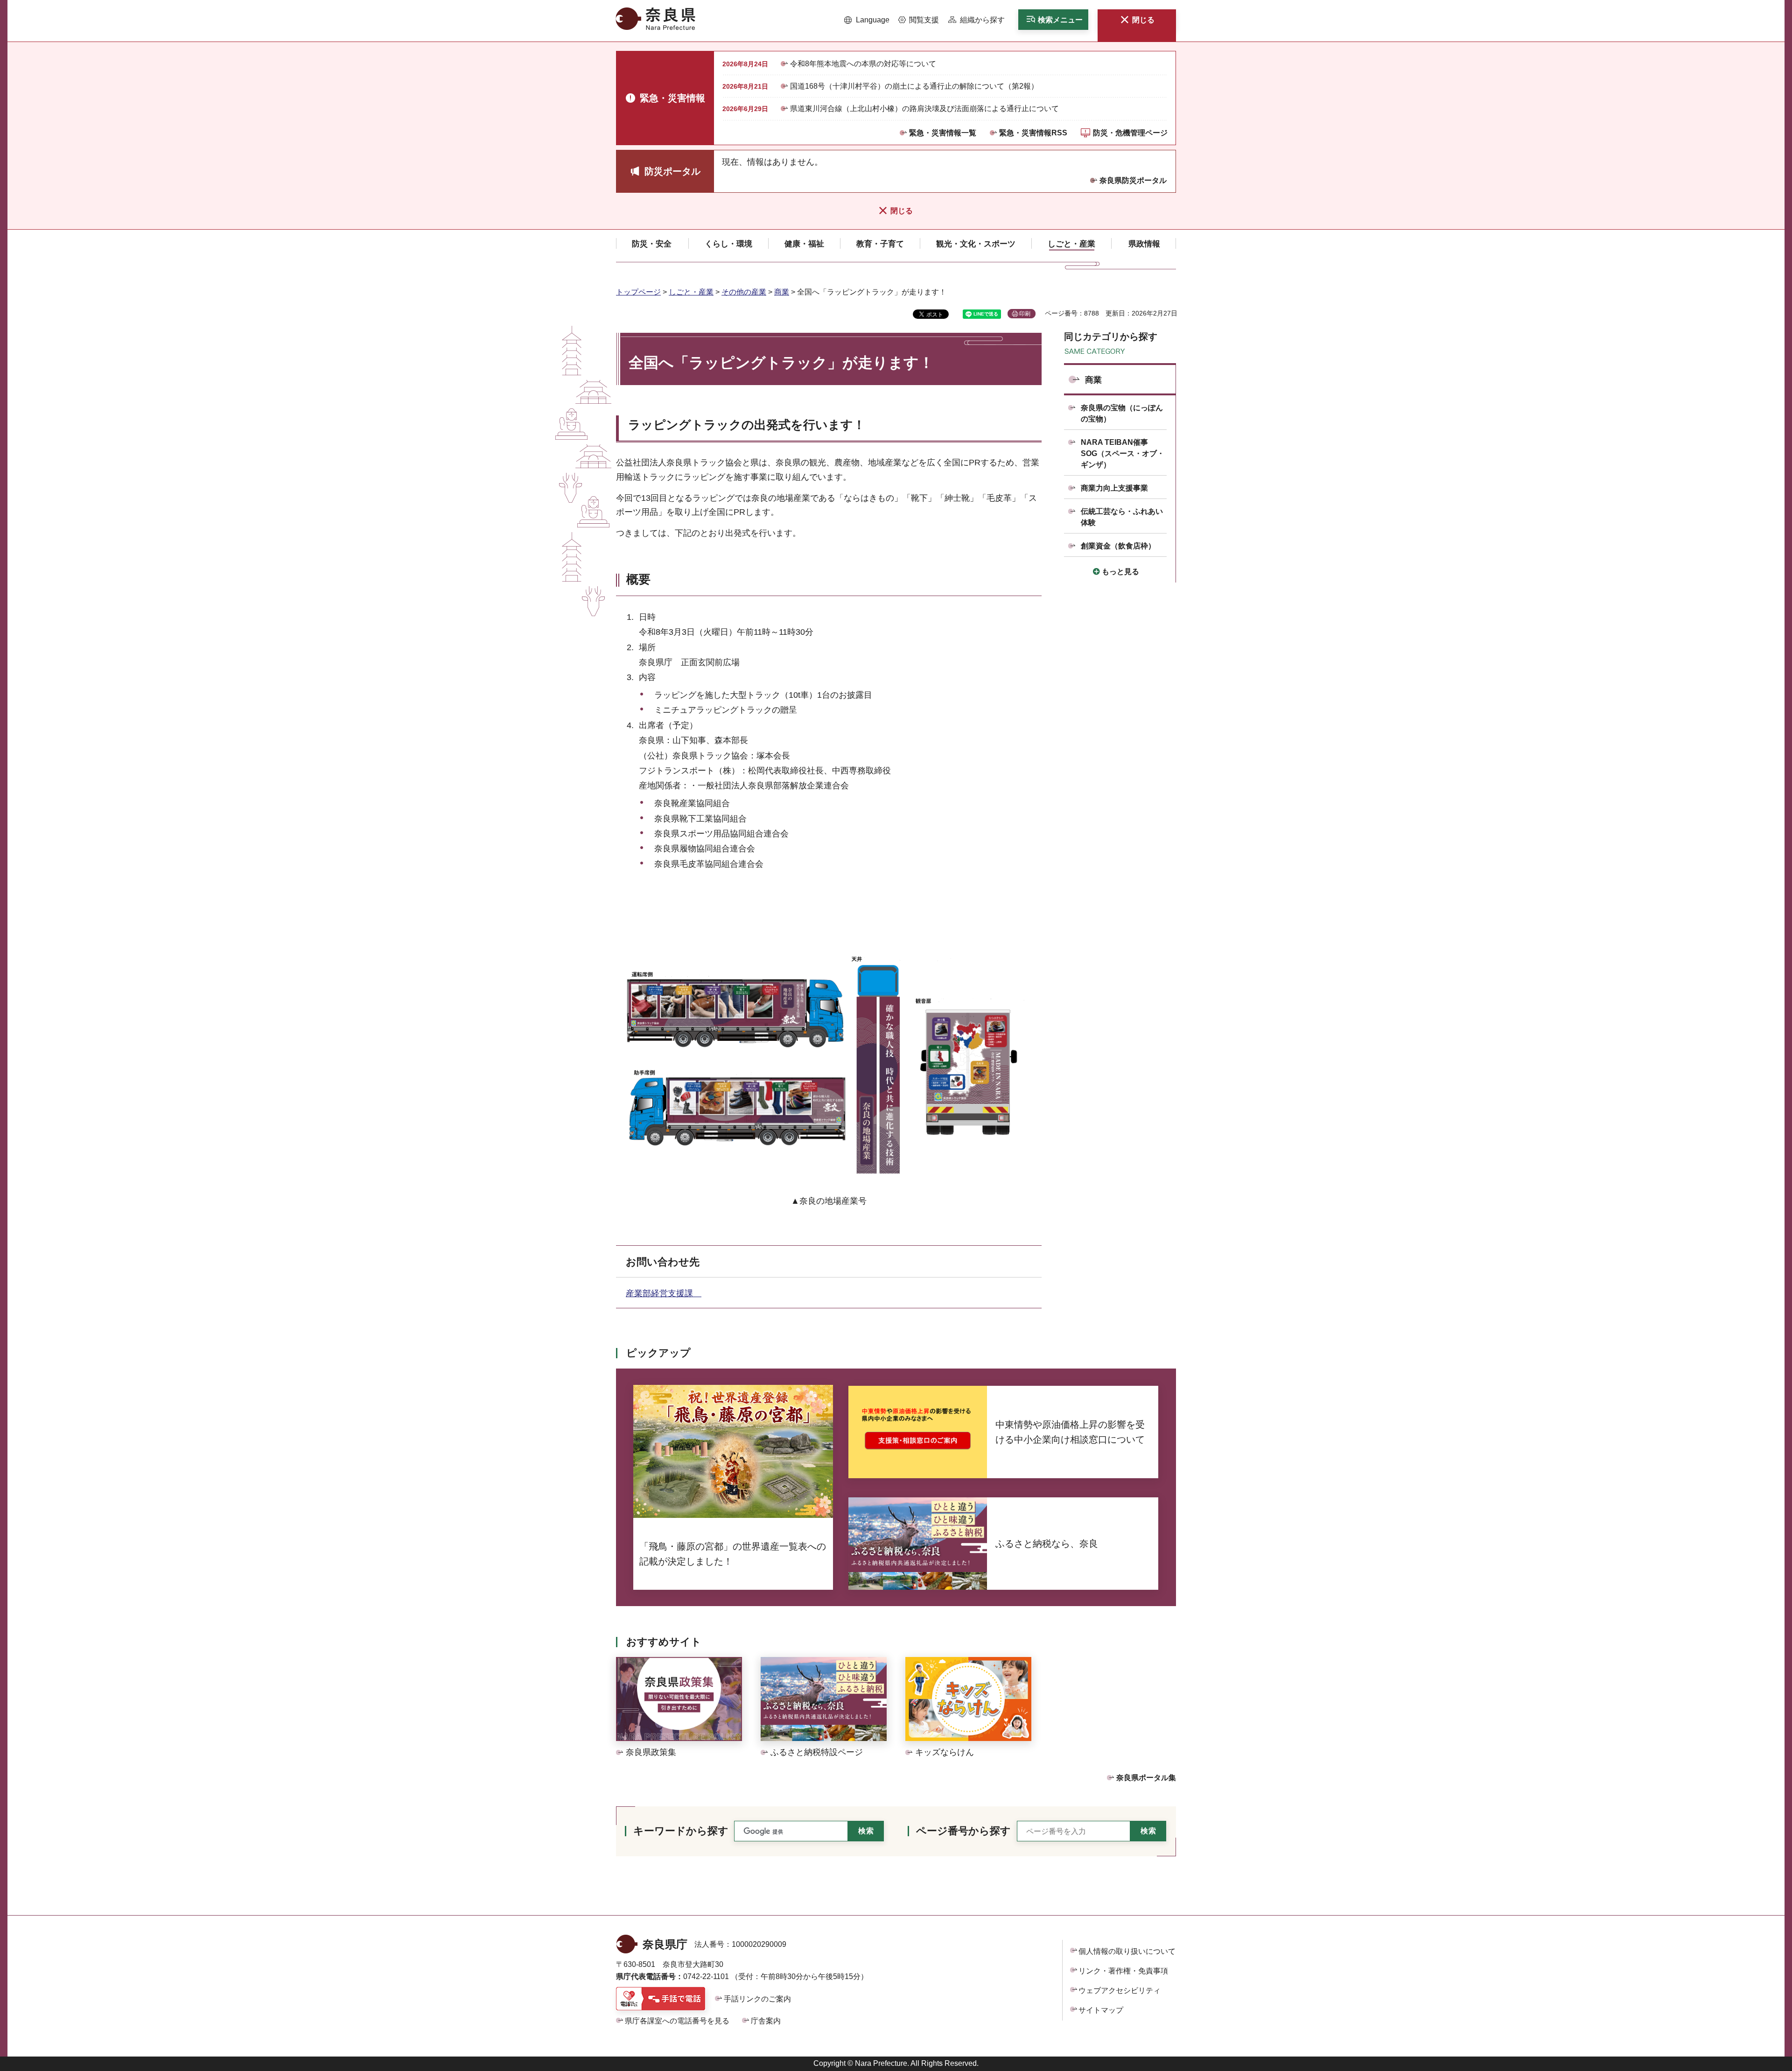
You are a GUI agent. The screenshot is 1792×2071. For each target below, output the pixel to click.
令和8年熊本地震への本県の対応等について (863, 64)
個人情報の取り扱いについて (1127, 1951)
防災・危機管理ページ (1130, 133)
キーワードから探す (681, 1831)
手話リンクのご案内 (757, 1999)
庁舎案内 (766, 2021)
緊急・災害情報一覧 (943, 133)
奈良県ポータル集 (1146, 1778)
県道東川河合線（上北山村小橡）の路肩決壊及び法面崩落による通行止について (924, 109)
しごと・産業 (691, 292)
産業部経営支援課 (664, 1293)
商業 (782, 292)
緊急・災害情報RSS (1033, 133)
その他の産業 (744, 292)
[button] (867, 20)
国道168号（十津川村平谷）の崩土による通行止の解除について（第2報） (914, 86)
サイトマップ (1101, 2010)
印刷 (1025, 314)
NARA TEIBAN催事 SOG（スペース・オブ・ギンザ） (1123, 453)
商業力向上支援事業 (1114, 488)
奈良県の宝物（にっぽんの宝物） (1122, 413)
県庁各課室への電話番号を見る (677, 2021)
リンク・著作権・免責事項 (1123, 1971)
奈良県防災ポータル (1133, 180)
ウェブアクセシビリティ (1120, 1990)
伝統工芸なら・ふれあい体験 (1122, 517)
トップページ (638, 292)
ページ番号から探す (963, 1831)
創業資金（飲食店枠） (1118, 546)
